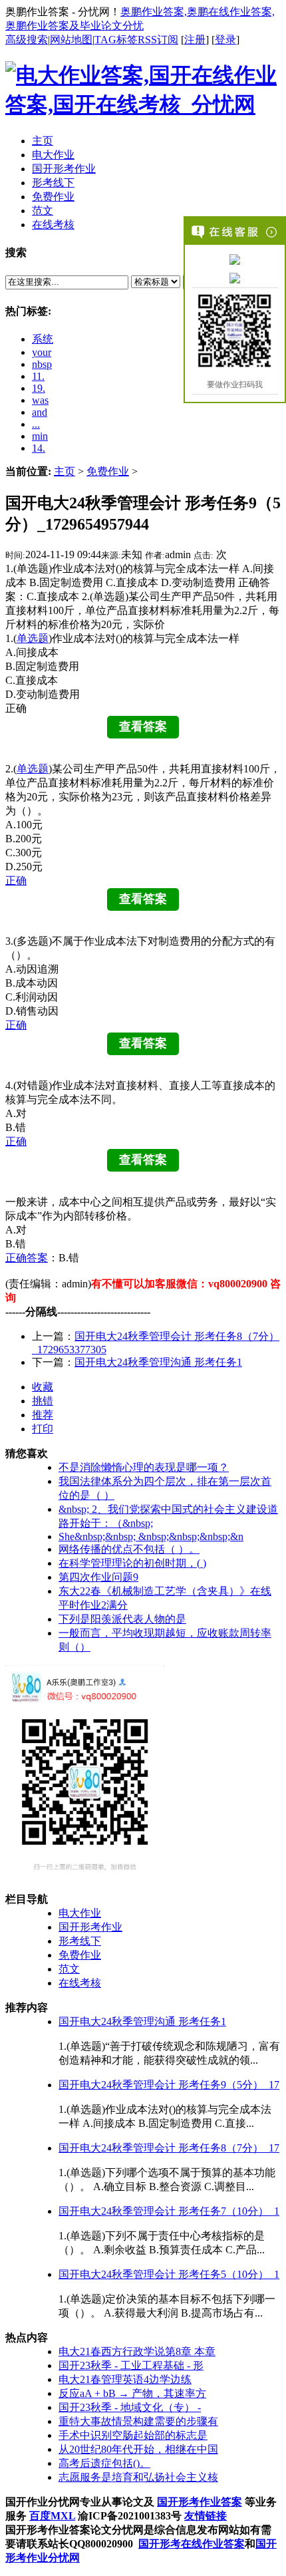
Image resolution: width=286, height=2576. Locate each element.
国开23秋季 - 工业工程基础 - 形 (131, 2365)
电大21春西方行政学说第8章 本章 (137, 2351)
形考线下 (80, 1941)
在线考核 (80, 1983)
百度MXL (52, 2516)
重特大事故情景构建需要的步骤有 (138, 2421)
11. (38, 376)
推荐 (43, 1415)
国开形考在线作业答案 (192, 2544)
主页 (65, 471)
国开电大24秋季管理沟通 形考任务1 (158, 1362)
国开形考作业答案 (200, 2502)
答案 (37, 1258)
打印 (43, 1429)
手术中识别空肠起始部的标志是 (133, 2435)
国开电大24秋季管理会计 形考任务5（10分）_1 (169, 2274)
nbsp (42, 364)
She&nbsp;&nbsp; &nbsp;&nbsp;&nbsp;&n (151, 1536)
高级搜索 (27, 40)
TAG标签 (116, 40)
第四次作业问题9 (98, 1577)
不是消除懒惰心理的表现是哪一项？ (144, 1467)
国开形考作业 (90, 1927)
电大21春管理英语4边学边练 (125, 2379)
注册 (195, 40)
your (42, 352)
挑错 (43, 1401)
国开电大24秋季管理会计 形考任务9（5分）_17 (169, 2085)
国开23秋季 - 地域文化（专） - (130, 2407)
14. (39, 448)
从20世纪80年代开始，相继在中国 (138, 2449)
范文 (69, 1969)
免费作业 (108, 471)
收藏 (43, 1387)
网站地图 (71, 40)
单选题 (33, 638)
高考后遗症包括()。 (104, 2463)
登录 (225, 40)
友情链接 (206, 2516)
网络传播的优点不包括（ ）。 (129, 1549)
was (40, 400)
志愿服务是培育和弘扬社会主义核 (138, 2477)
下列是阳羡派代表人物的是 (122, 1619)
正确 (16, 881)
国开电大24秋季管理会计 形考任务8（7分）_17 (169, 2148)
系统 (43, 339)
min (40, 436)
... (36, 424)
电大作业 (80, 1913)
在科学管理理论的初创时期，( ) (132, 1563)
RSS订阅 (158, 40)
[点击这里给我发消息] (235, 259)
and (40, 412)
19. (39, 388)
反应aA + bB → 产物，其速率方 (132, 2393)
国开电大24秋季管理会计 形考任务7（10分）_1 (169, 2211)
